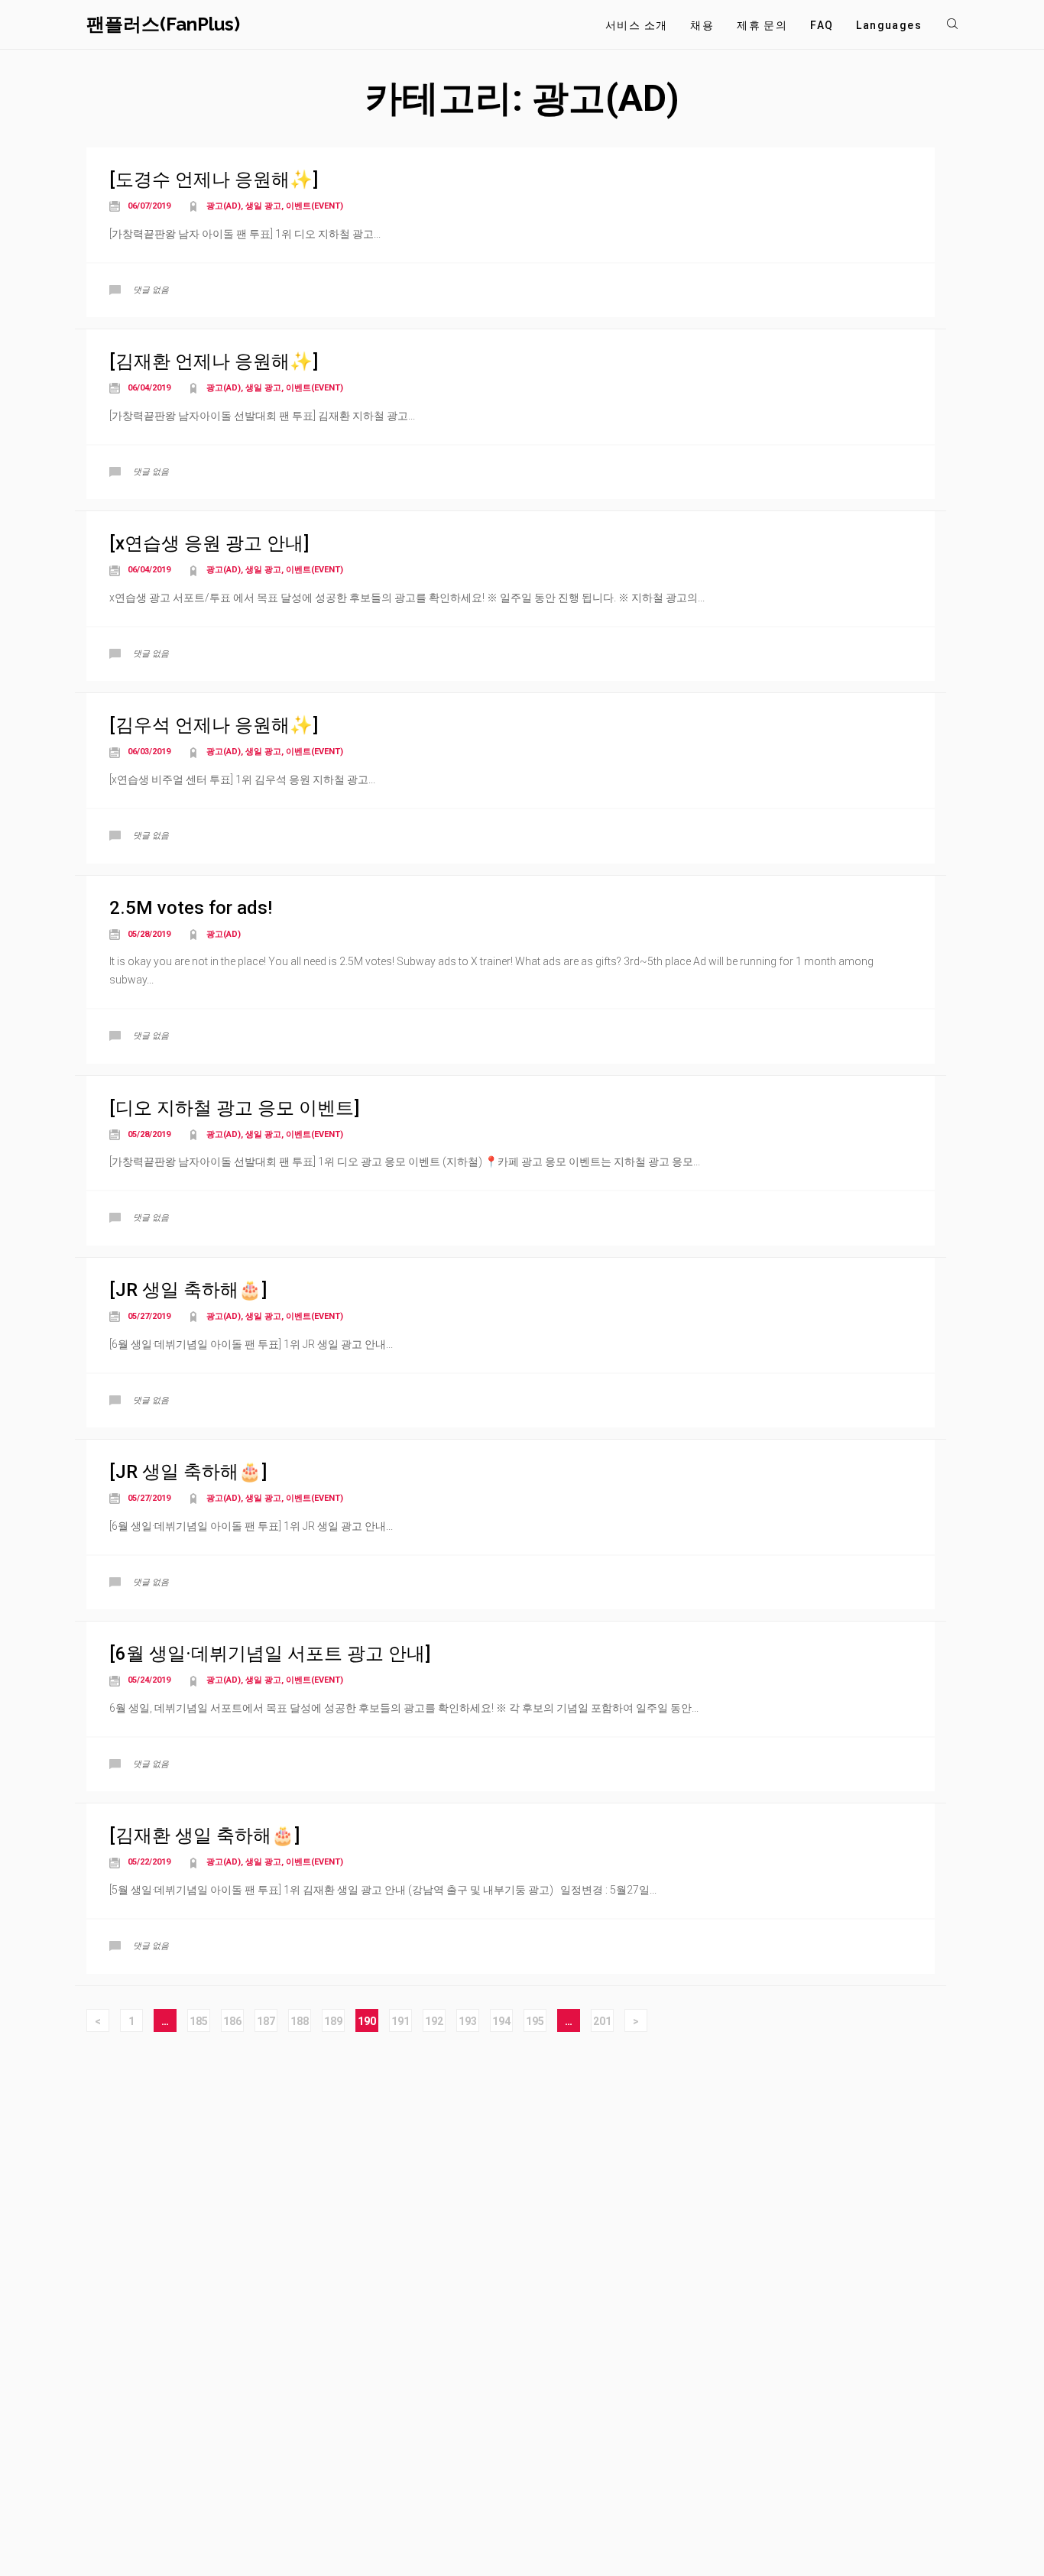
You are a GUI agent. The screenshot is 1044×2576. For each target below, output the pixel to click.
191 (400, 2021)
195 (535, 2021)
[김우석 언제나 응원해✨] (214, 725)
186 (232, 2021)
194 (501, 2021)
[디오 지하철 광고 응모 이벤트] (234, 1108)
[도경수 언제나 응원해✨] (214, 180)
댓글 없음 (151, 290)
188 (300, 2021)
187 (266, 2021)
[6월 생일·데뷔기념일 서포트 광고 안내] (270, 1654)
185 (199, 2021)
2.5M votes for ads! (191, 908)
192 (434, 2021)
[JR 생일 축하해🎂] (188, 1290)
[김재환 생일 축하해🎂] (204, 1836)
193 (468, 2021)
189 (333, 2021)
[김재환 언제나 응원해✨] (214, 361)
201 (602, 2021)
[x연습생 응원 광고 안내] (209, 543)
